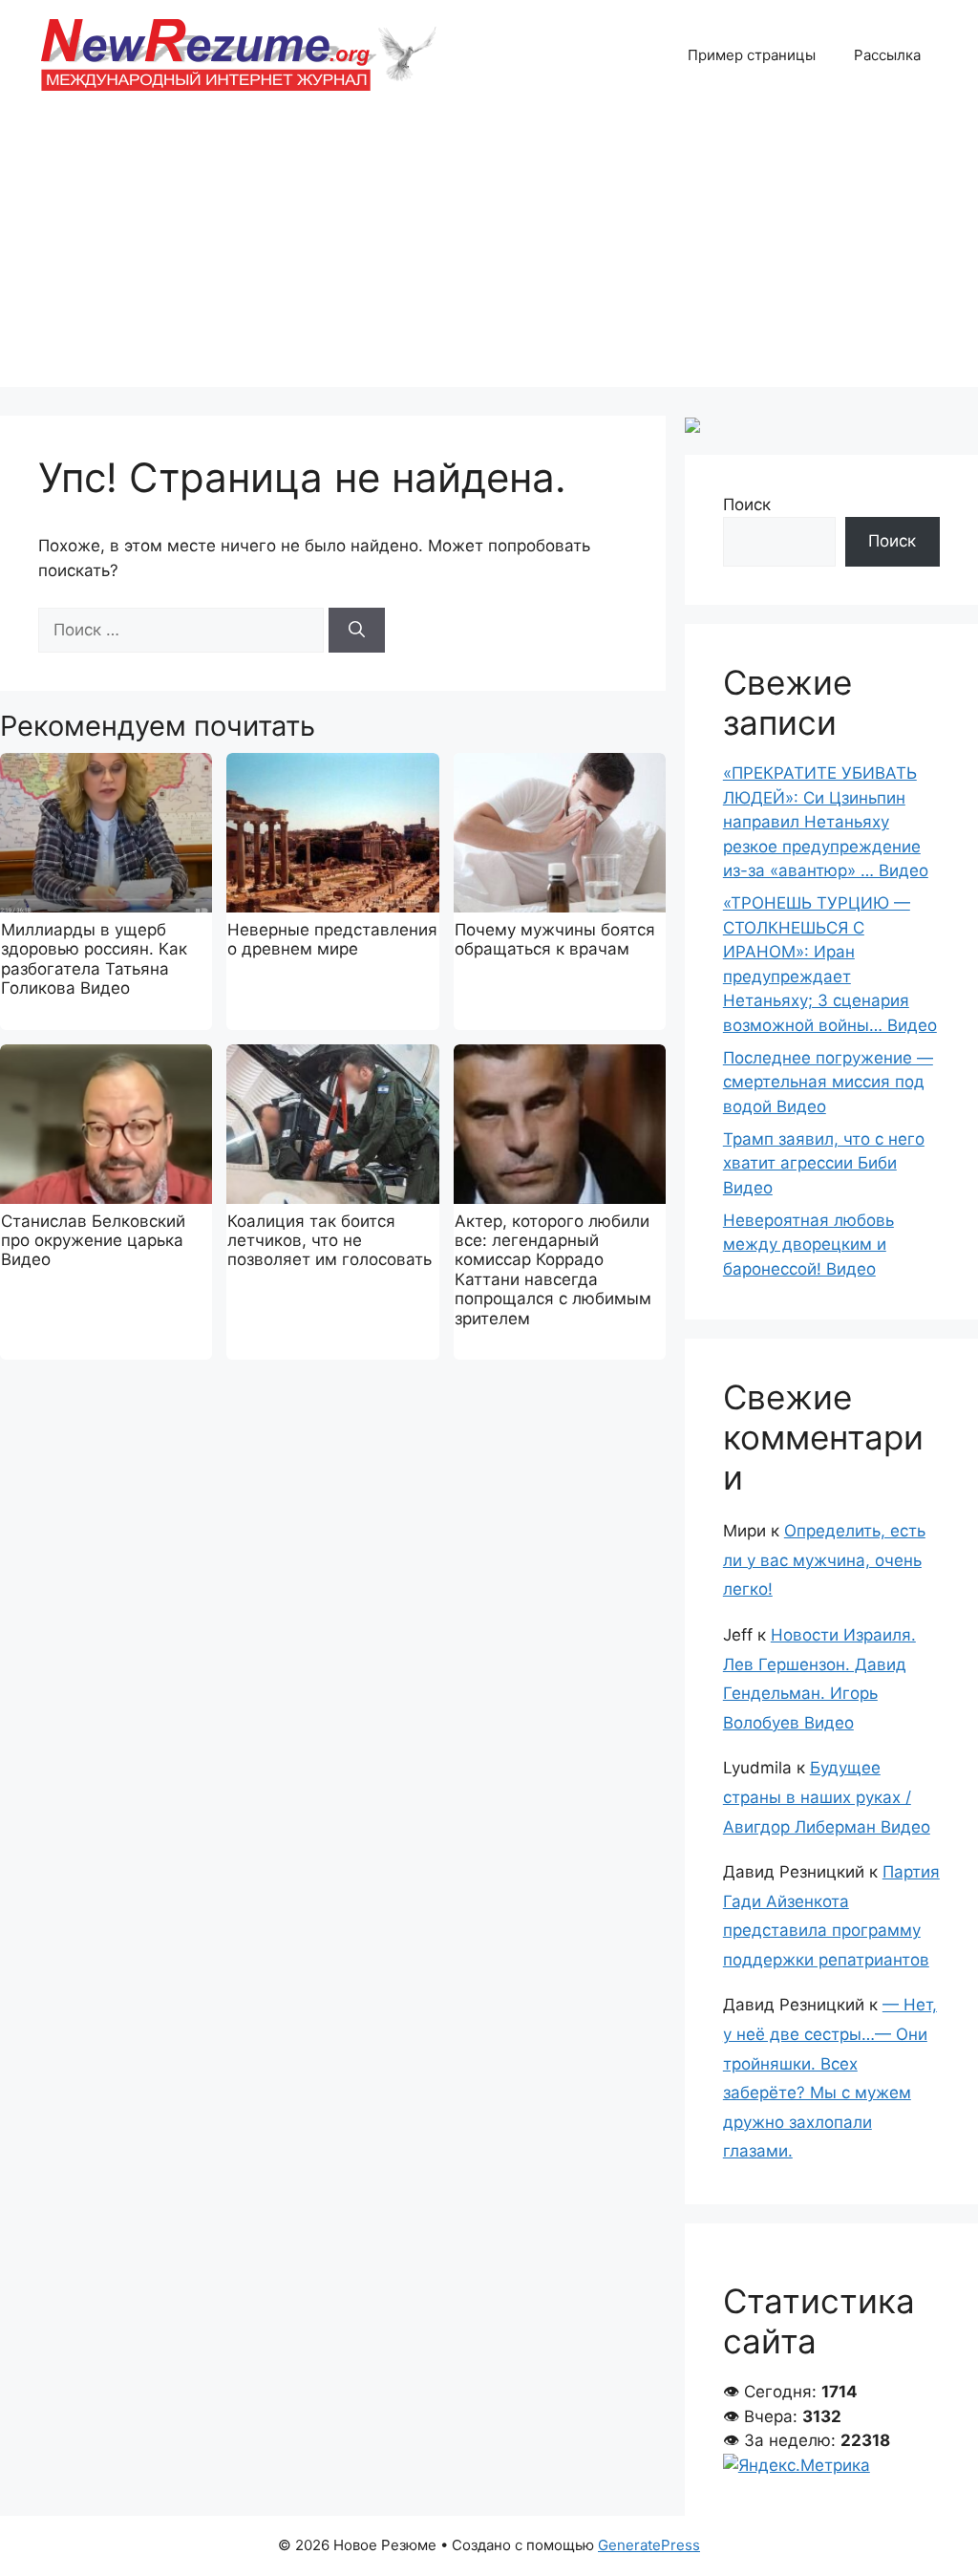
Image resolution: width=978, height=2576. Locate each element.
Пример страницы (752, 55)
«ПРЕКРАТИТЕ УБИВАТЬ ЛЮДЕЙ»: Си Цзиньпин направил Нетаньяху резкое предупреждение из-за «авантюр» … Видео (826, 822)
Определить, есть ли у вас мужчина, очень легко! (824, 1560)
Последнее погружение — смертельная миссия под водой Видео (828, 1082)
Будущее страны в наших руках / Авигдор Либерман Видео (827, 1797)
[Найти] (357, 631)
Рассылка (887, 55)
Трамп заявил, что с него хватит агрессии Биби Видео (824, 1163)
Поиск (747, 504)
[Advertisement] (489, 253)
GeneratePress (649, 2545)
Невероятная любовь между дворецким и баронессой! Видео (808, 1245)
